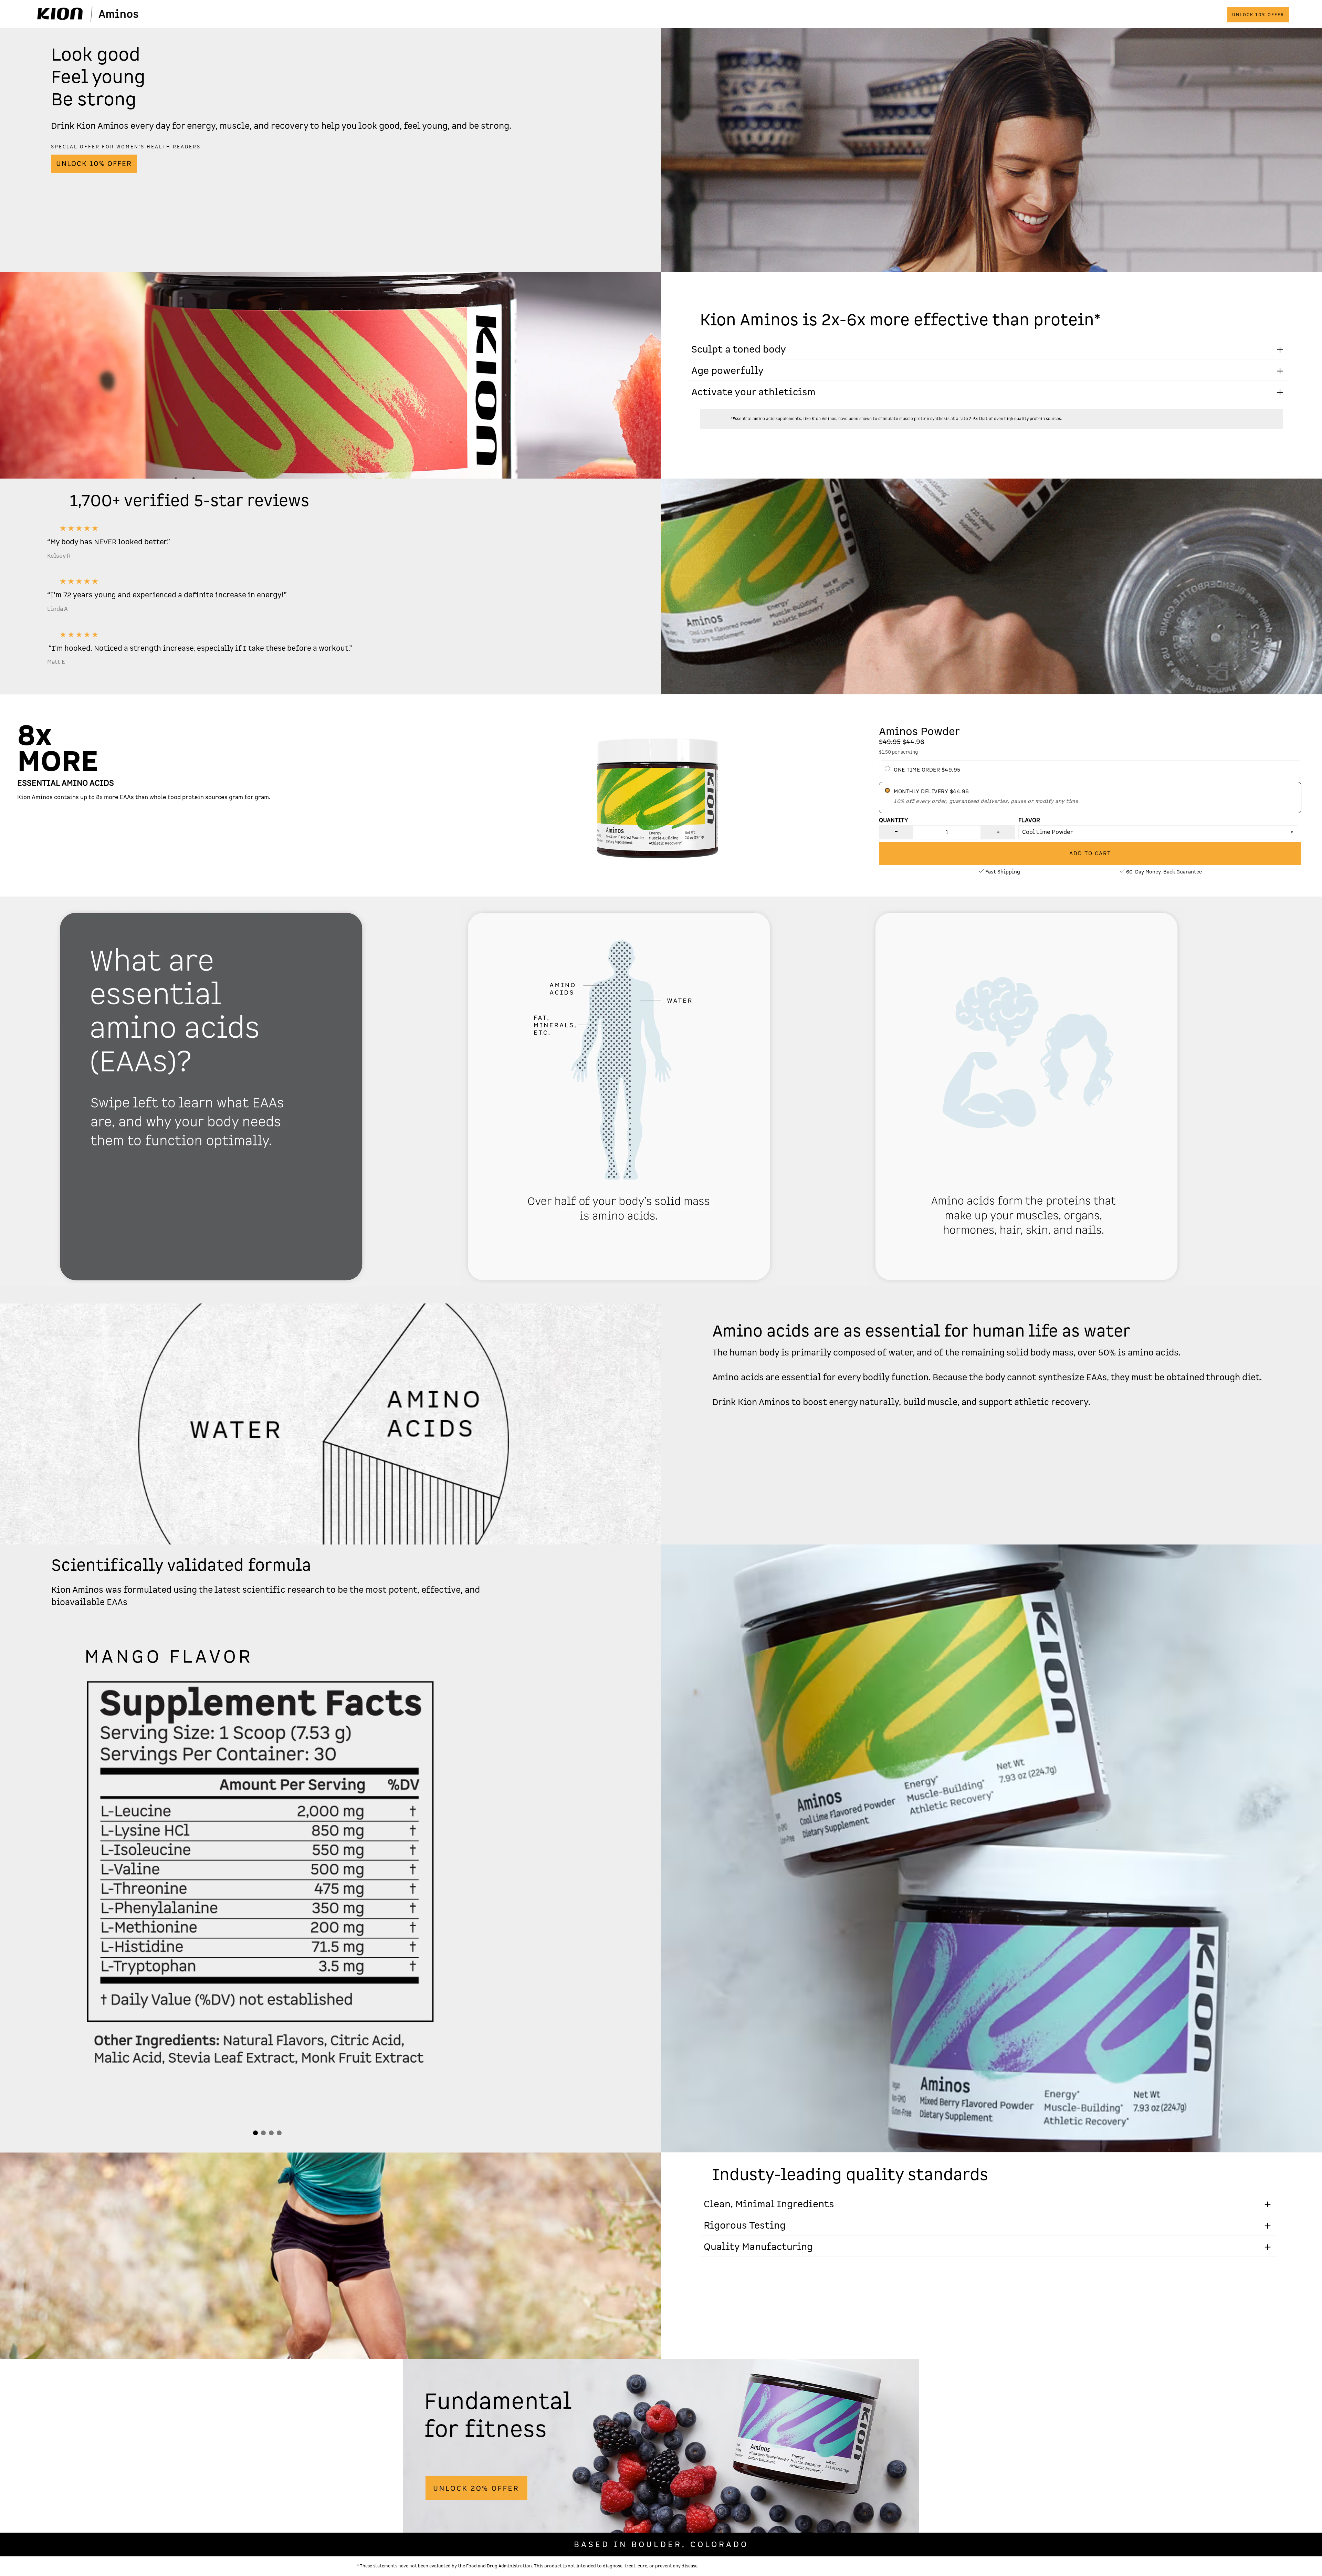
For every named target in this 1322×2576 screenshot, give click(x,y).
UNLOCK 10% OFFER (1258, 15)
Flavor (1029, 820)
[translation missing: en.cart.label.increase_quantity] (998, 832)
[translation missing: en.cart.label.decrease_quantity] (896, 832)
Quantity (894, 820)
